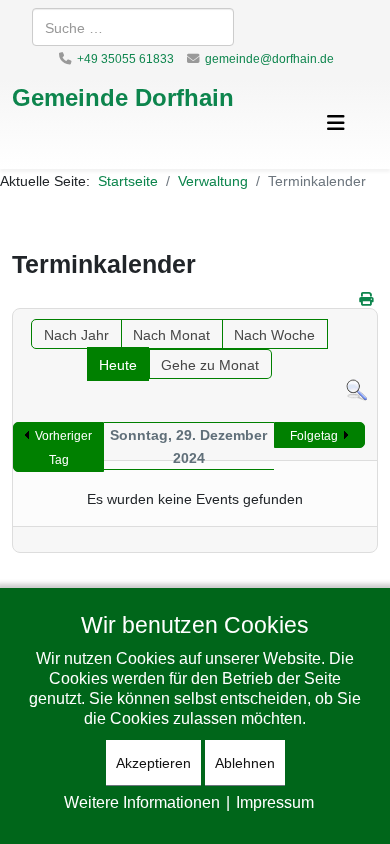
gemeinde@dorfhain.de (269, 58)
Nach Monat (171, 334)
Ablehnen (245, 762)
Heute (118, 364)
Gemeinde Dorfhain (123, 96)
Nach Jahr (76, 334)
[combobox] (133, 27)
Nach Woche (274, 334)
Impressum (275, 802)
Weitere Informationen (142, 802)
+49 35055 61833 (125, 58)
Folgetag (314, 435)
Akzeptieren (153, 762)
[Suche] (356, 390)
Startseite (128, 180)
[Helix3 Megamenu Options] (336, 122)
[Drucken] (366, 298)
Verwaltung (213, 180)
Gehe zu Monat (210, 364)
